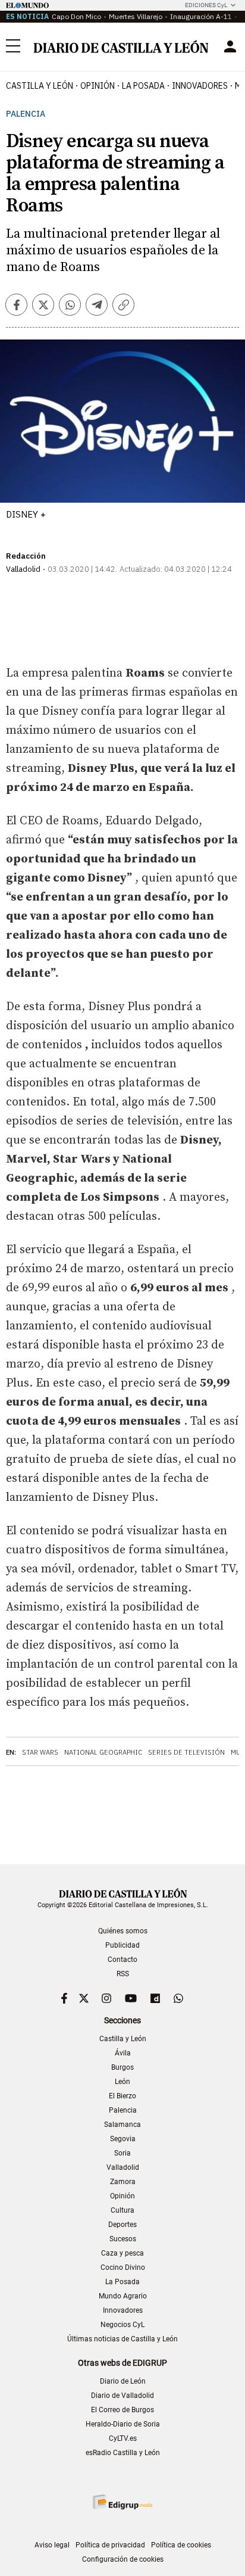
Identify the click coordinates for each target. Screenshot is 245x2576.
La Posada (143, 86)
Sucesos (123, 2239)
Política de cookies (181, 2545)
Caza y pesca (122, 2253)
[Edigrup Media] (122, 2502)
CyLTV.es (123, 2438)
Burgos (122, 2067)
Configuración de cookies (123, 2559)
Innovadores (200, 86)
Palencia (26, 114)
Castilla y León (40, 86)
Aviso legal (52, 2545)
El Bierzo (122, 2096)
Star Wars (40, 1752)
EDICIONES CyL (206, 5)
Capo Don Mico (76, 16)
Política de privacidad (110, 2545)
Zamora (123, 2182)
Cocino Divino (123, 2267)
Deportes (122, 2225)
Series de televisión (186, 1752)
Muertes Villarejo (136, 16)
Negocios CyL (122, 2325)
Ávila (123, 2053)
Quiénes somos (123, 1931)
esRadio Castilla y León (123, 2453)
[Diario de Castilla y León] (121, 46)
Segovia (123, 2139)
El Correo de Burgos (122, 2410)
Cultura (122, 2210)
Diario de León (123, 2381)
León (122, 2082)
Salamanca (122, 2125)
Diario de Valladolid (122, 2396)
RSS (123, 1974)
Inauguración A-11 (201, 16)
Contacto (122, 1960)
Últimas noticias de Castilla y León (122, 2339)
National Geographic (103, 1752)
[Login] (230, 46)
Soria (122, 2153)
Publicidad (122, 1945)
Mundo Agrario (123, 2296)
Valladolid (123, 2167)
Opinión (98, 86)
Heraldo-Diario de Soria (123, 2424)
